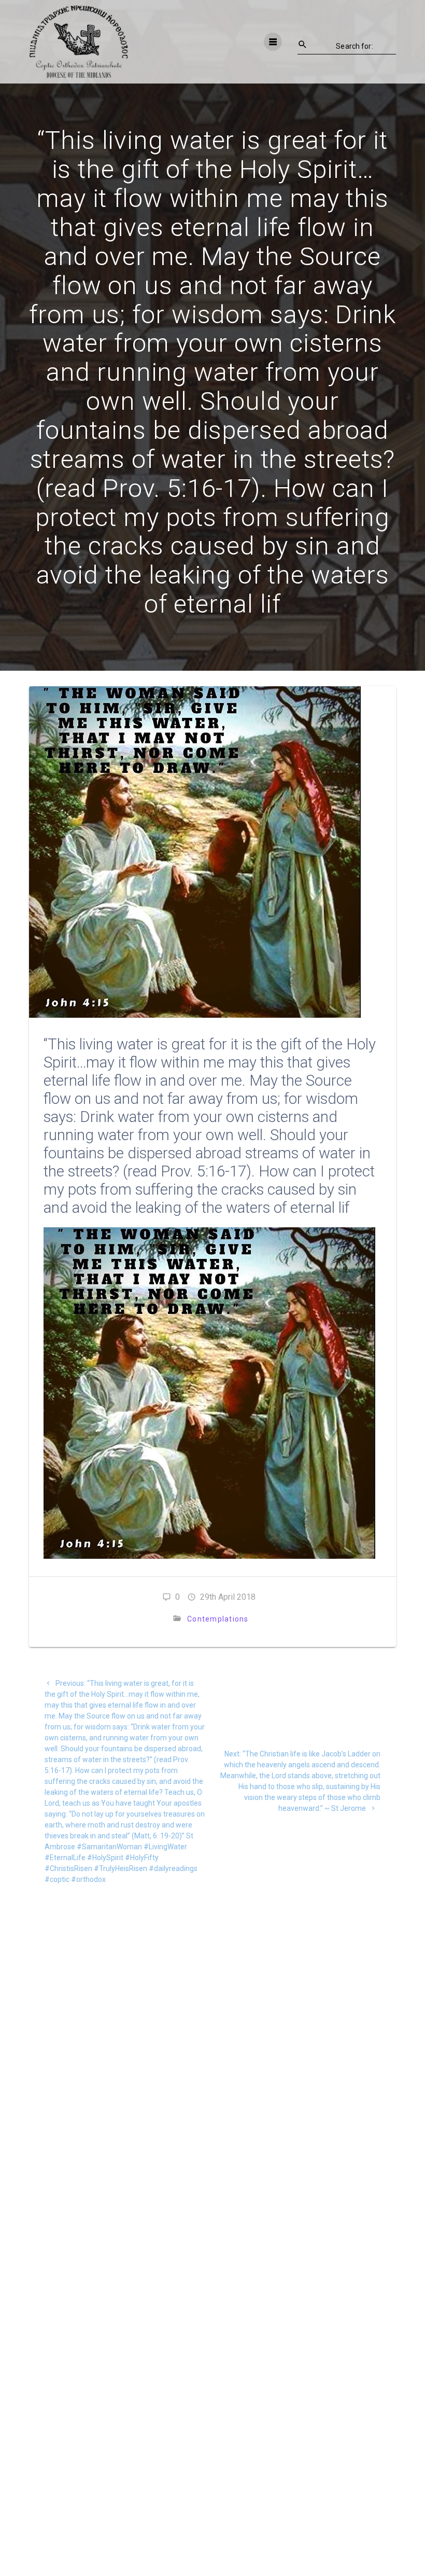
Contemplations (218, 1619)
